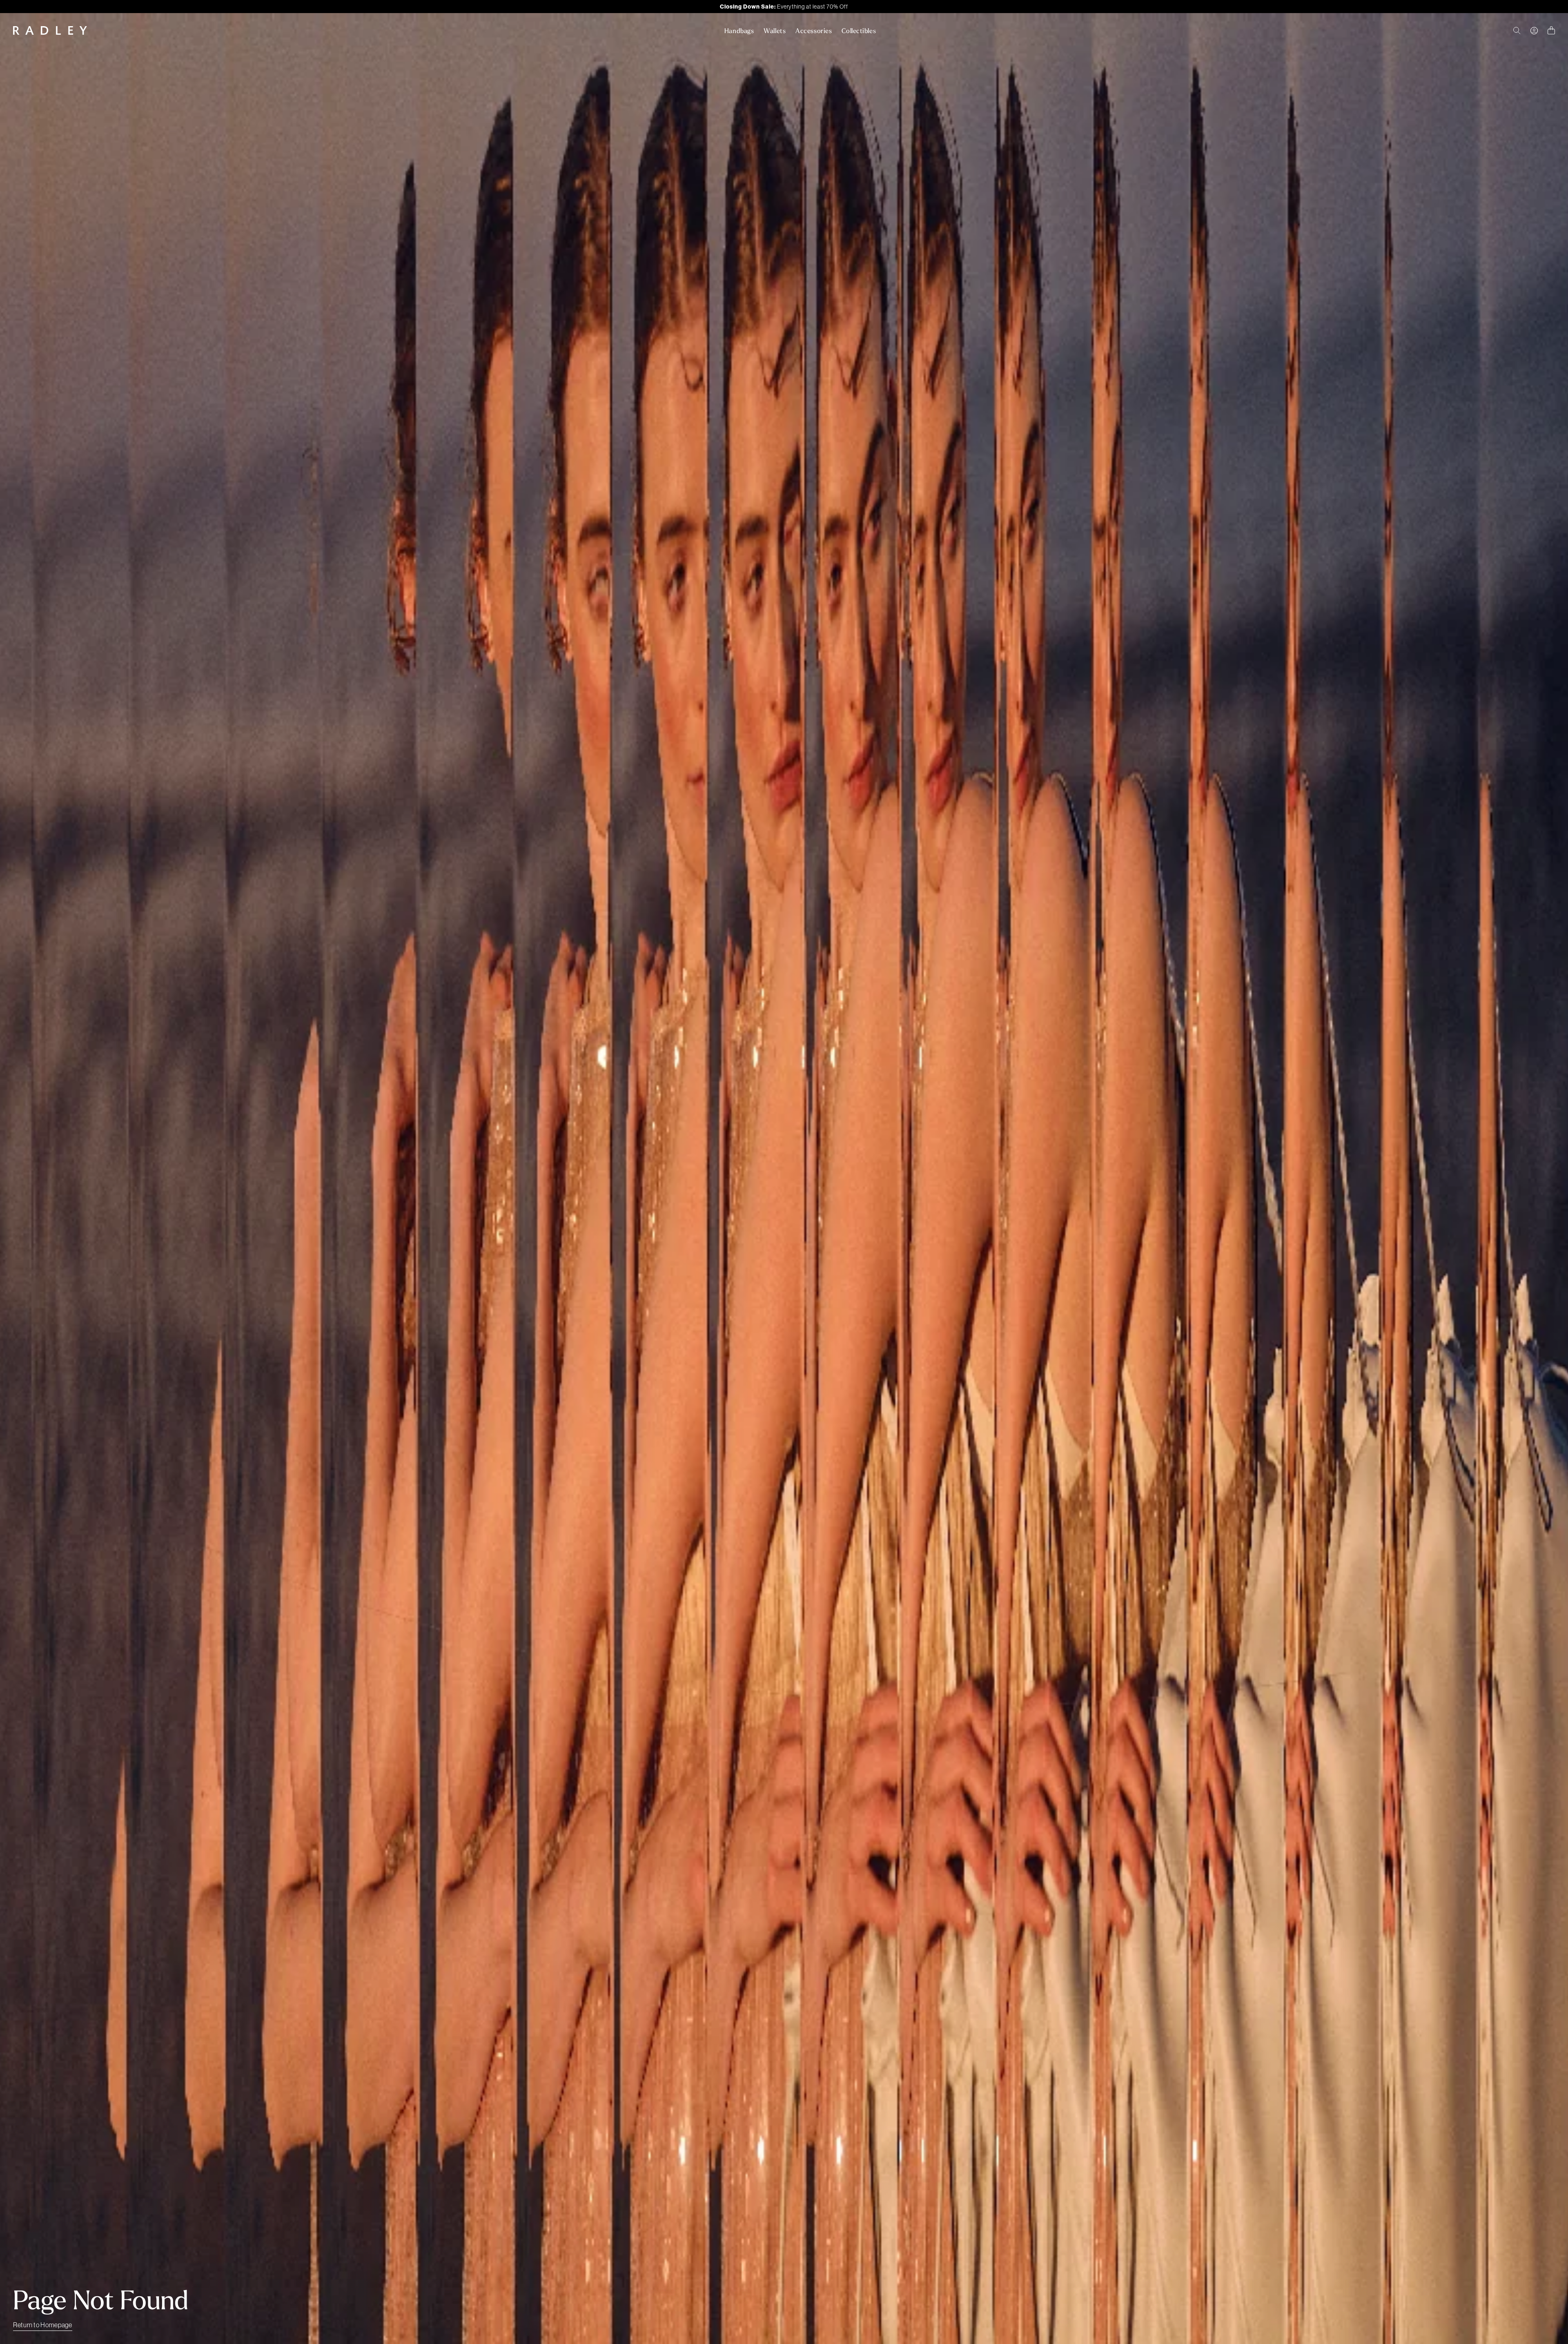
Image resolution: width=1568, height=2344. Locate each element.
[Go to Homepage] (50, 30)
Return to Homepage (43, 2325)
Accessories (814, 31)
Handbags (739, 31)
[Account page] (1534, 31)
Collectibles (859, 31)
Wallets (775, 31)
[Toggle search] (1517, 31)
